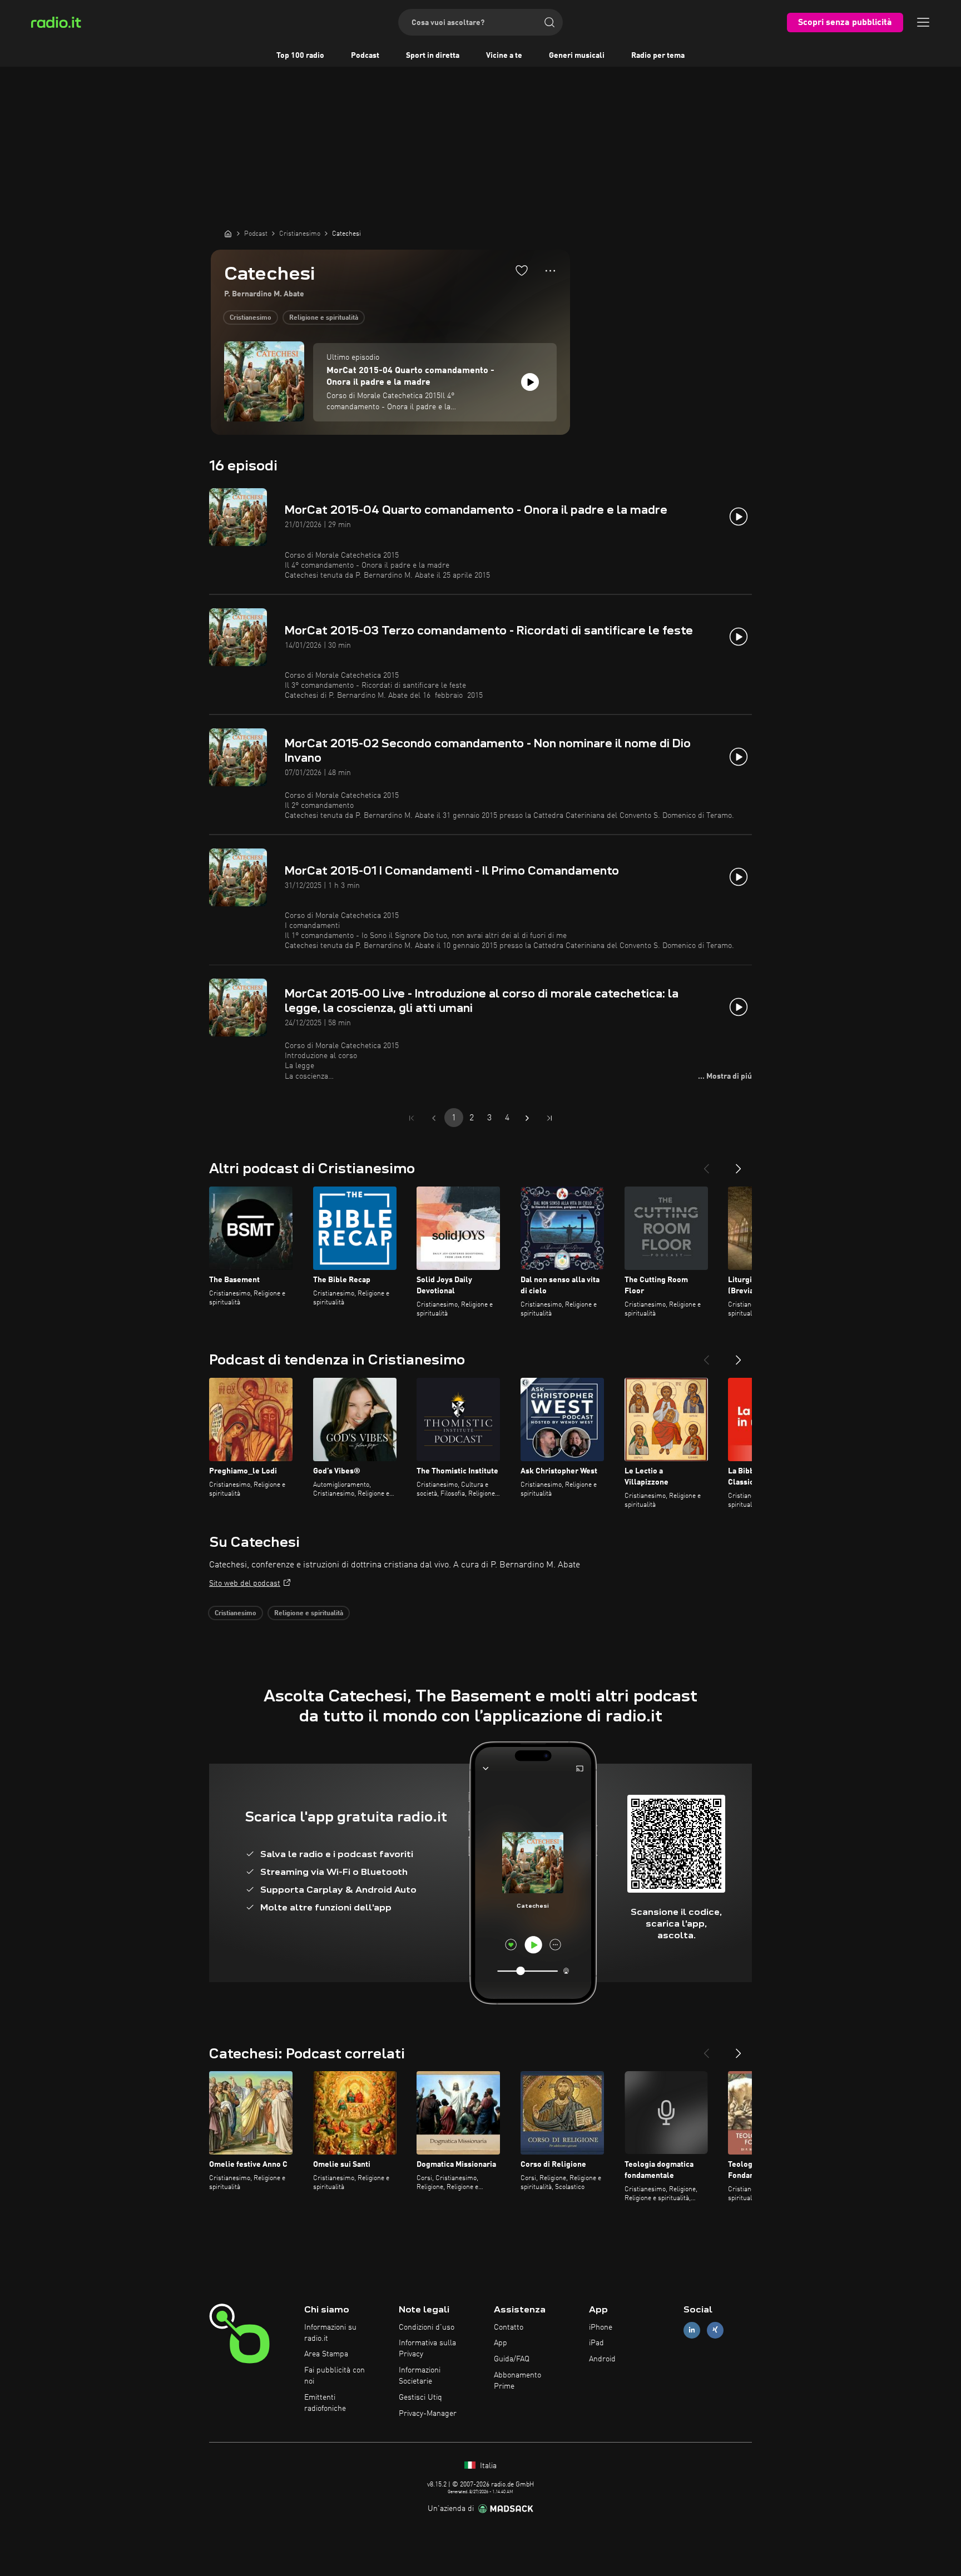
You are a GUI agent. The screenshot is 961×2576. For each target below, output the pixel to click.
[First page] (412, 1118)
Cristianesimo (251, 318)
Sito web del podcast (245, 1584)
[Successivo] (739, 1164)
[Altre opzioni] (550, 271)
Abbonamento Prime (517, 2381)
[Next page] (527, 1118)
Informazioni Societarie (420, 2376)
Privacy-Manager (428, 2414)
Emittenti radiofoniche (325, 2403)
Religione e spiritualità (324, 318)
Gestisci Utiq (420, 2398)
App (501, 2343)
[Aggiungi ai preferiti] (522, 270)
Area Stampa (326, 2354)
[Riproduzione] (530, 382)
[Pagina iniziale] (228, 234)
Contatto (509, 2327)
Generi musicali (577, 56)
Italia (487, 2466)
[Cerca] (549, 22)
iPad (596, 2343)
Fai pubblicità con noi (335, 2376)
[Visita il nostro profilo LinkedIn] (692, 2330)
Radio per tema (658, 56)
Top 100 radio (300, 56)
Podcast (365, 56)
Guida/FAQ (512, 2359)
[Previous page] (434, 1118)
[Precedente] (706, 1164)
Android (602, 2359)
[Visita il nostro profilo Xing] (715, 2330)
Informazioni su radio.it (330, 2333)
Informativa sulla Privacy (427, 2349)
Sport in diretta (433, 56)
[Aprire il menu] (923, 22)
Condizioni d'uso (427, 2327)
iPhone (601, 2327)
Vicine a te (504, 56)
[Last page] (549, 1118)
